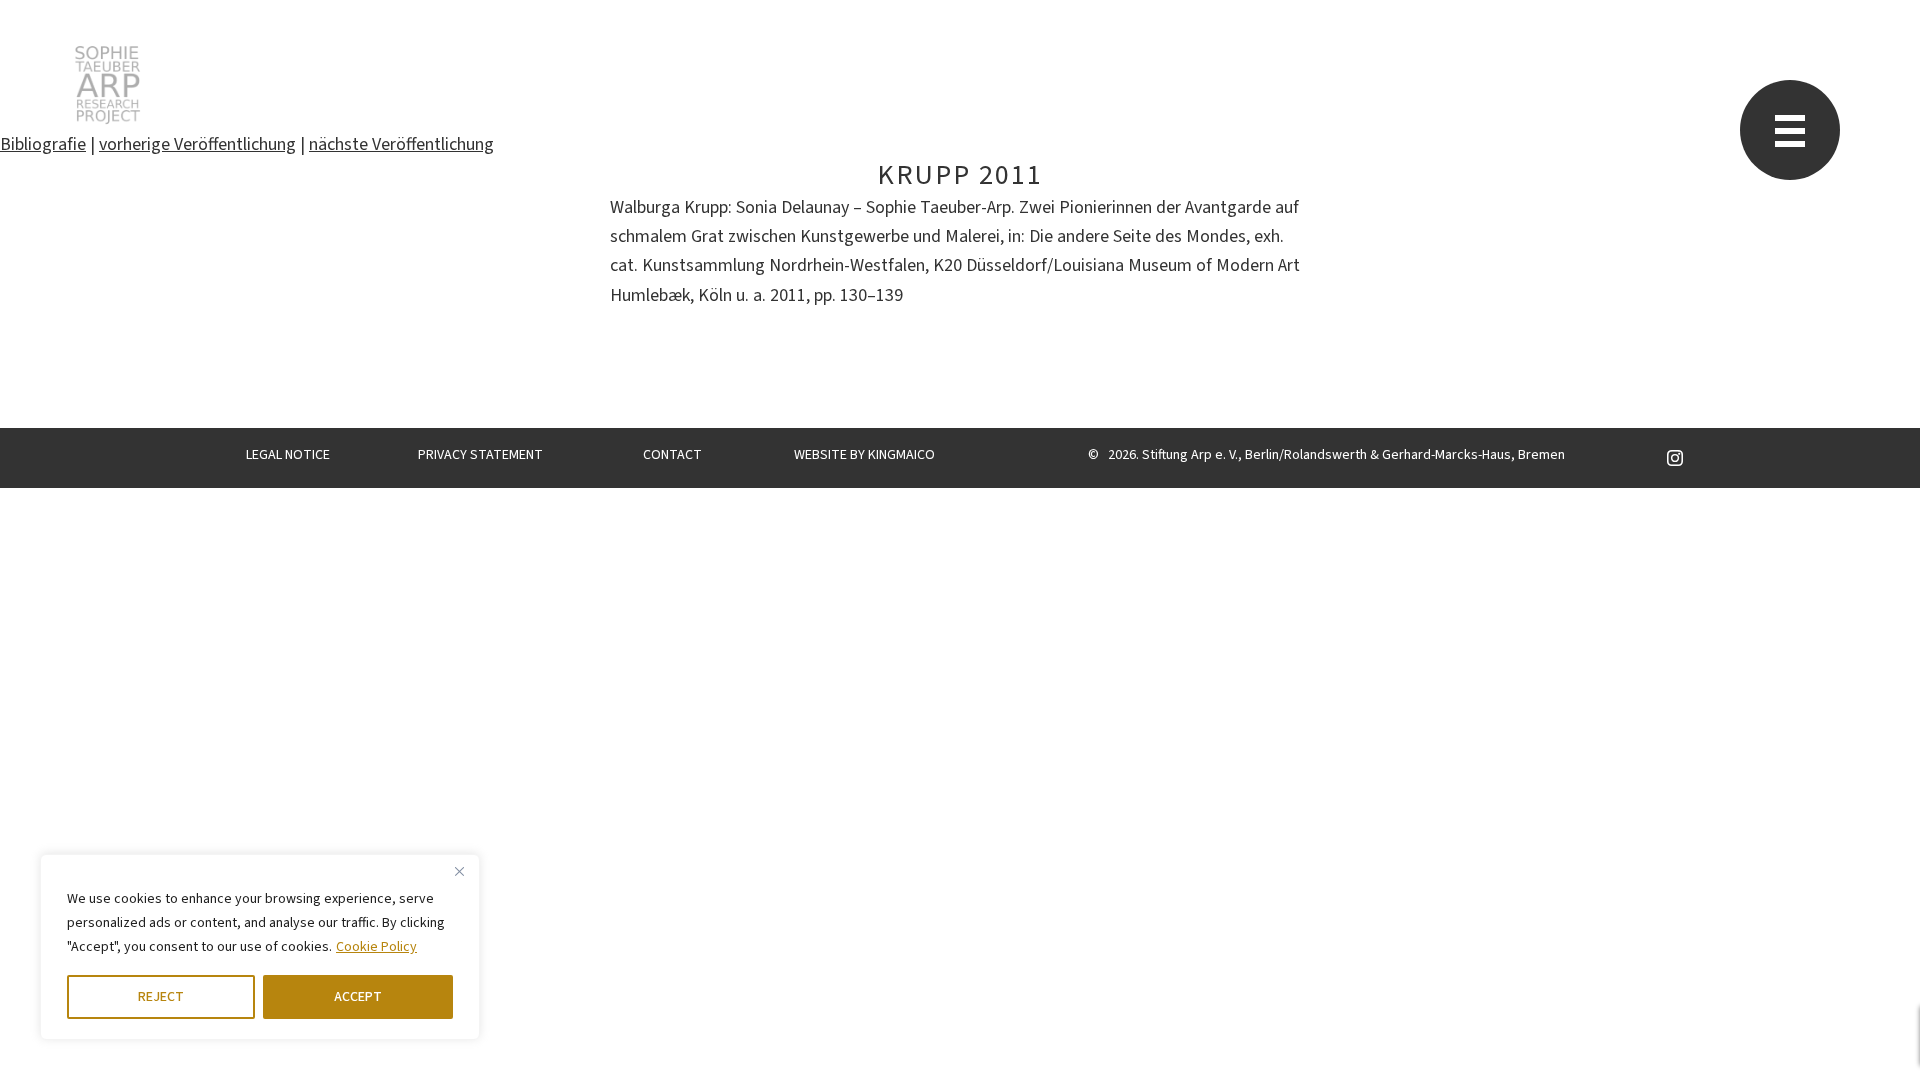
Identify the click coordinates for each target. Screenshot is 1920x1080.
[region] (260, 947)
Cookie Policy (376, 947)
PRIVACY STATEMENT (480, 455)
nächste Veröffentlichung (401, 144)
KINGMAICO (901, 455)
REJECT (161, 997)
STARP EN (107, 85)
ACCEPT (358, 997)
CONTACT (672, 455)
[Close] (459, 871)
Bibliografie (43, 144)
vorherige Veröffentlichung (197, 144)
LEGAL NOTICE (288, 455)
